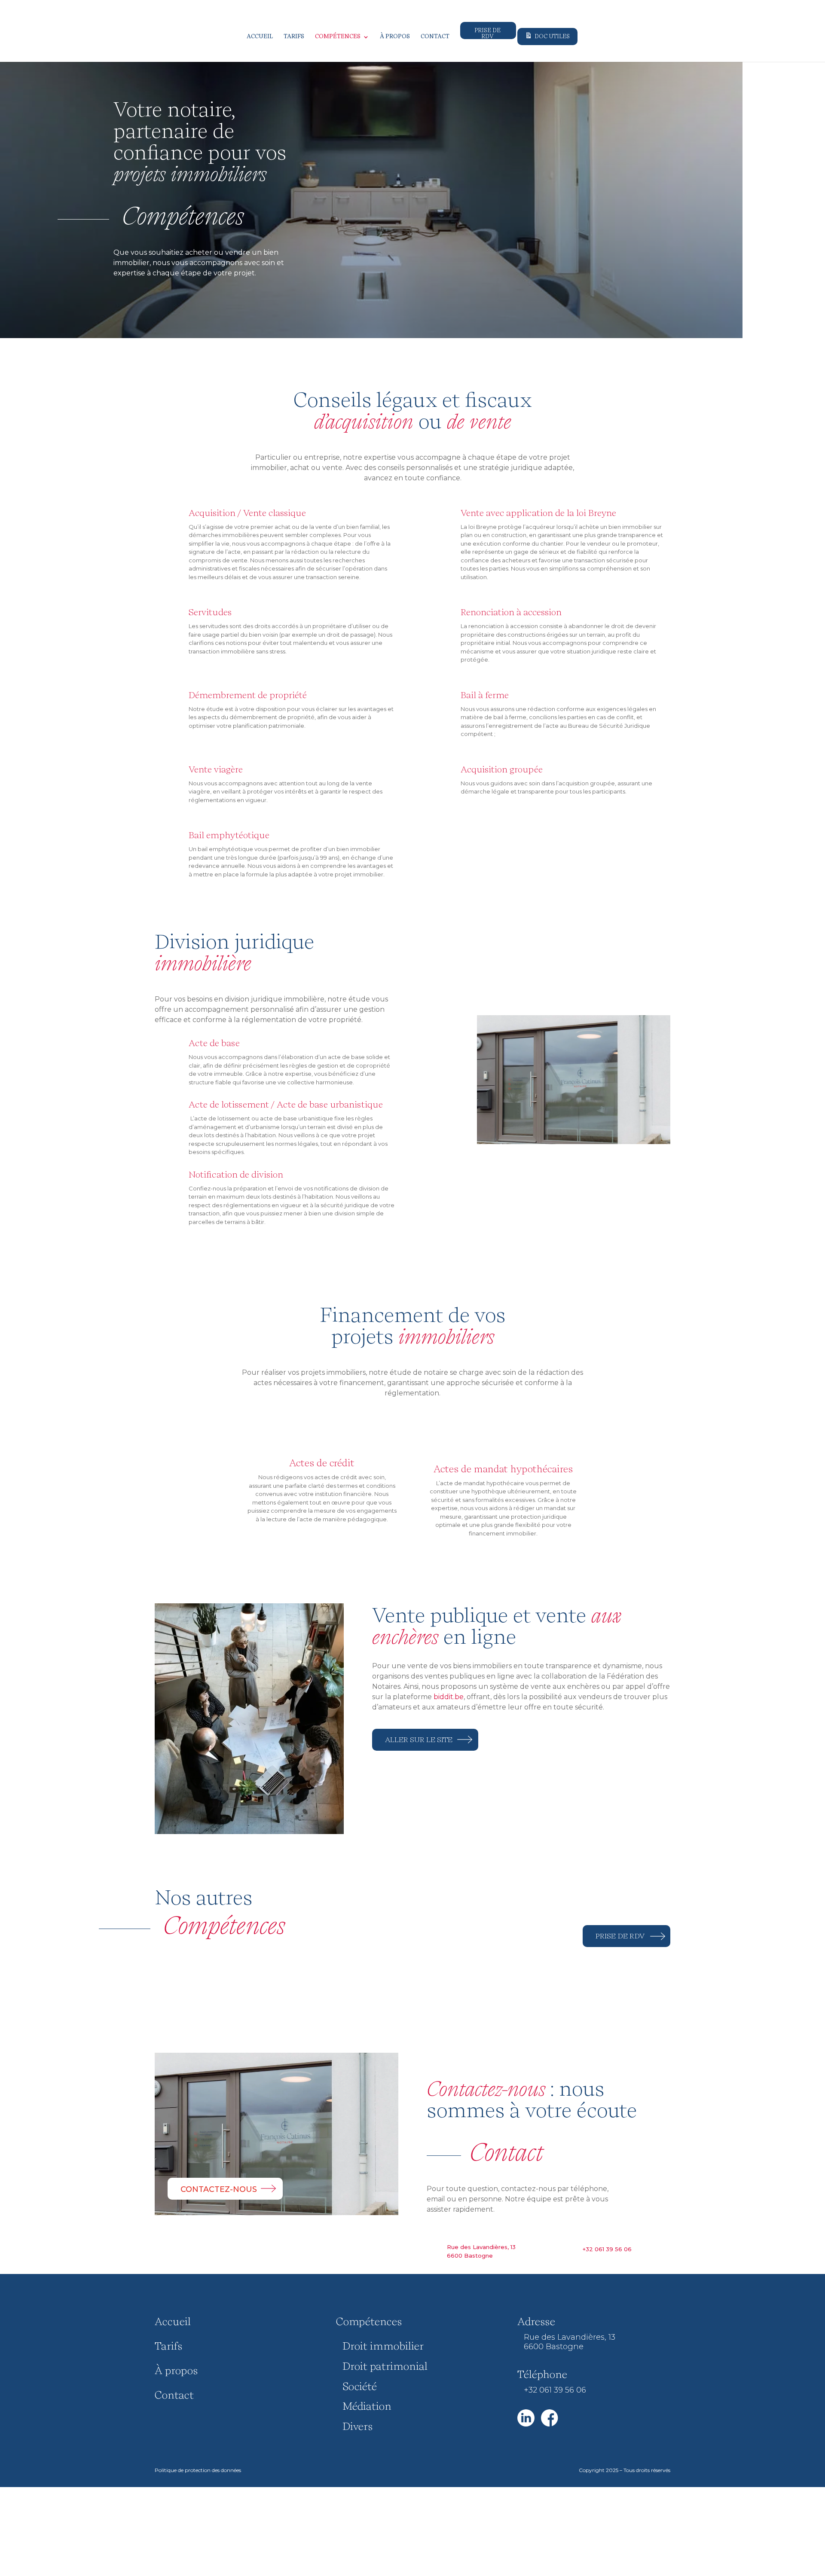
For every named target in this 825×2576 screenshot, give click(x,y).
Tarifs (294, 37)
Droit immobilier (383, 2347)
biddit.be (449, 1697)
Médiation (367, 2407)
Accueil (260, 37)
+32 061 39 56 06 (555, 2390)
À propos (395, 37)
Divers (357, 2427)
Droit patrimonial (385, 2367)
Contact (435, 37)
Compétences (338, 37)
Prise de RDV (487, 34)
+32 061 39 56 (607, 2249)
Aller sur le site (419, 1740)
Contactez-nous (219, 2189)
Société (360, 2387)
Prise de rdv (620, 1937)
